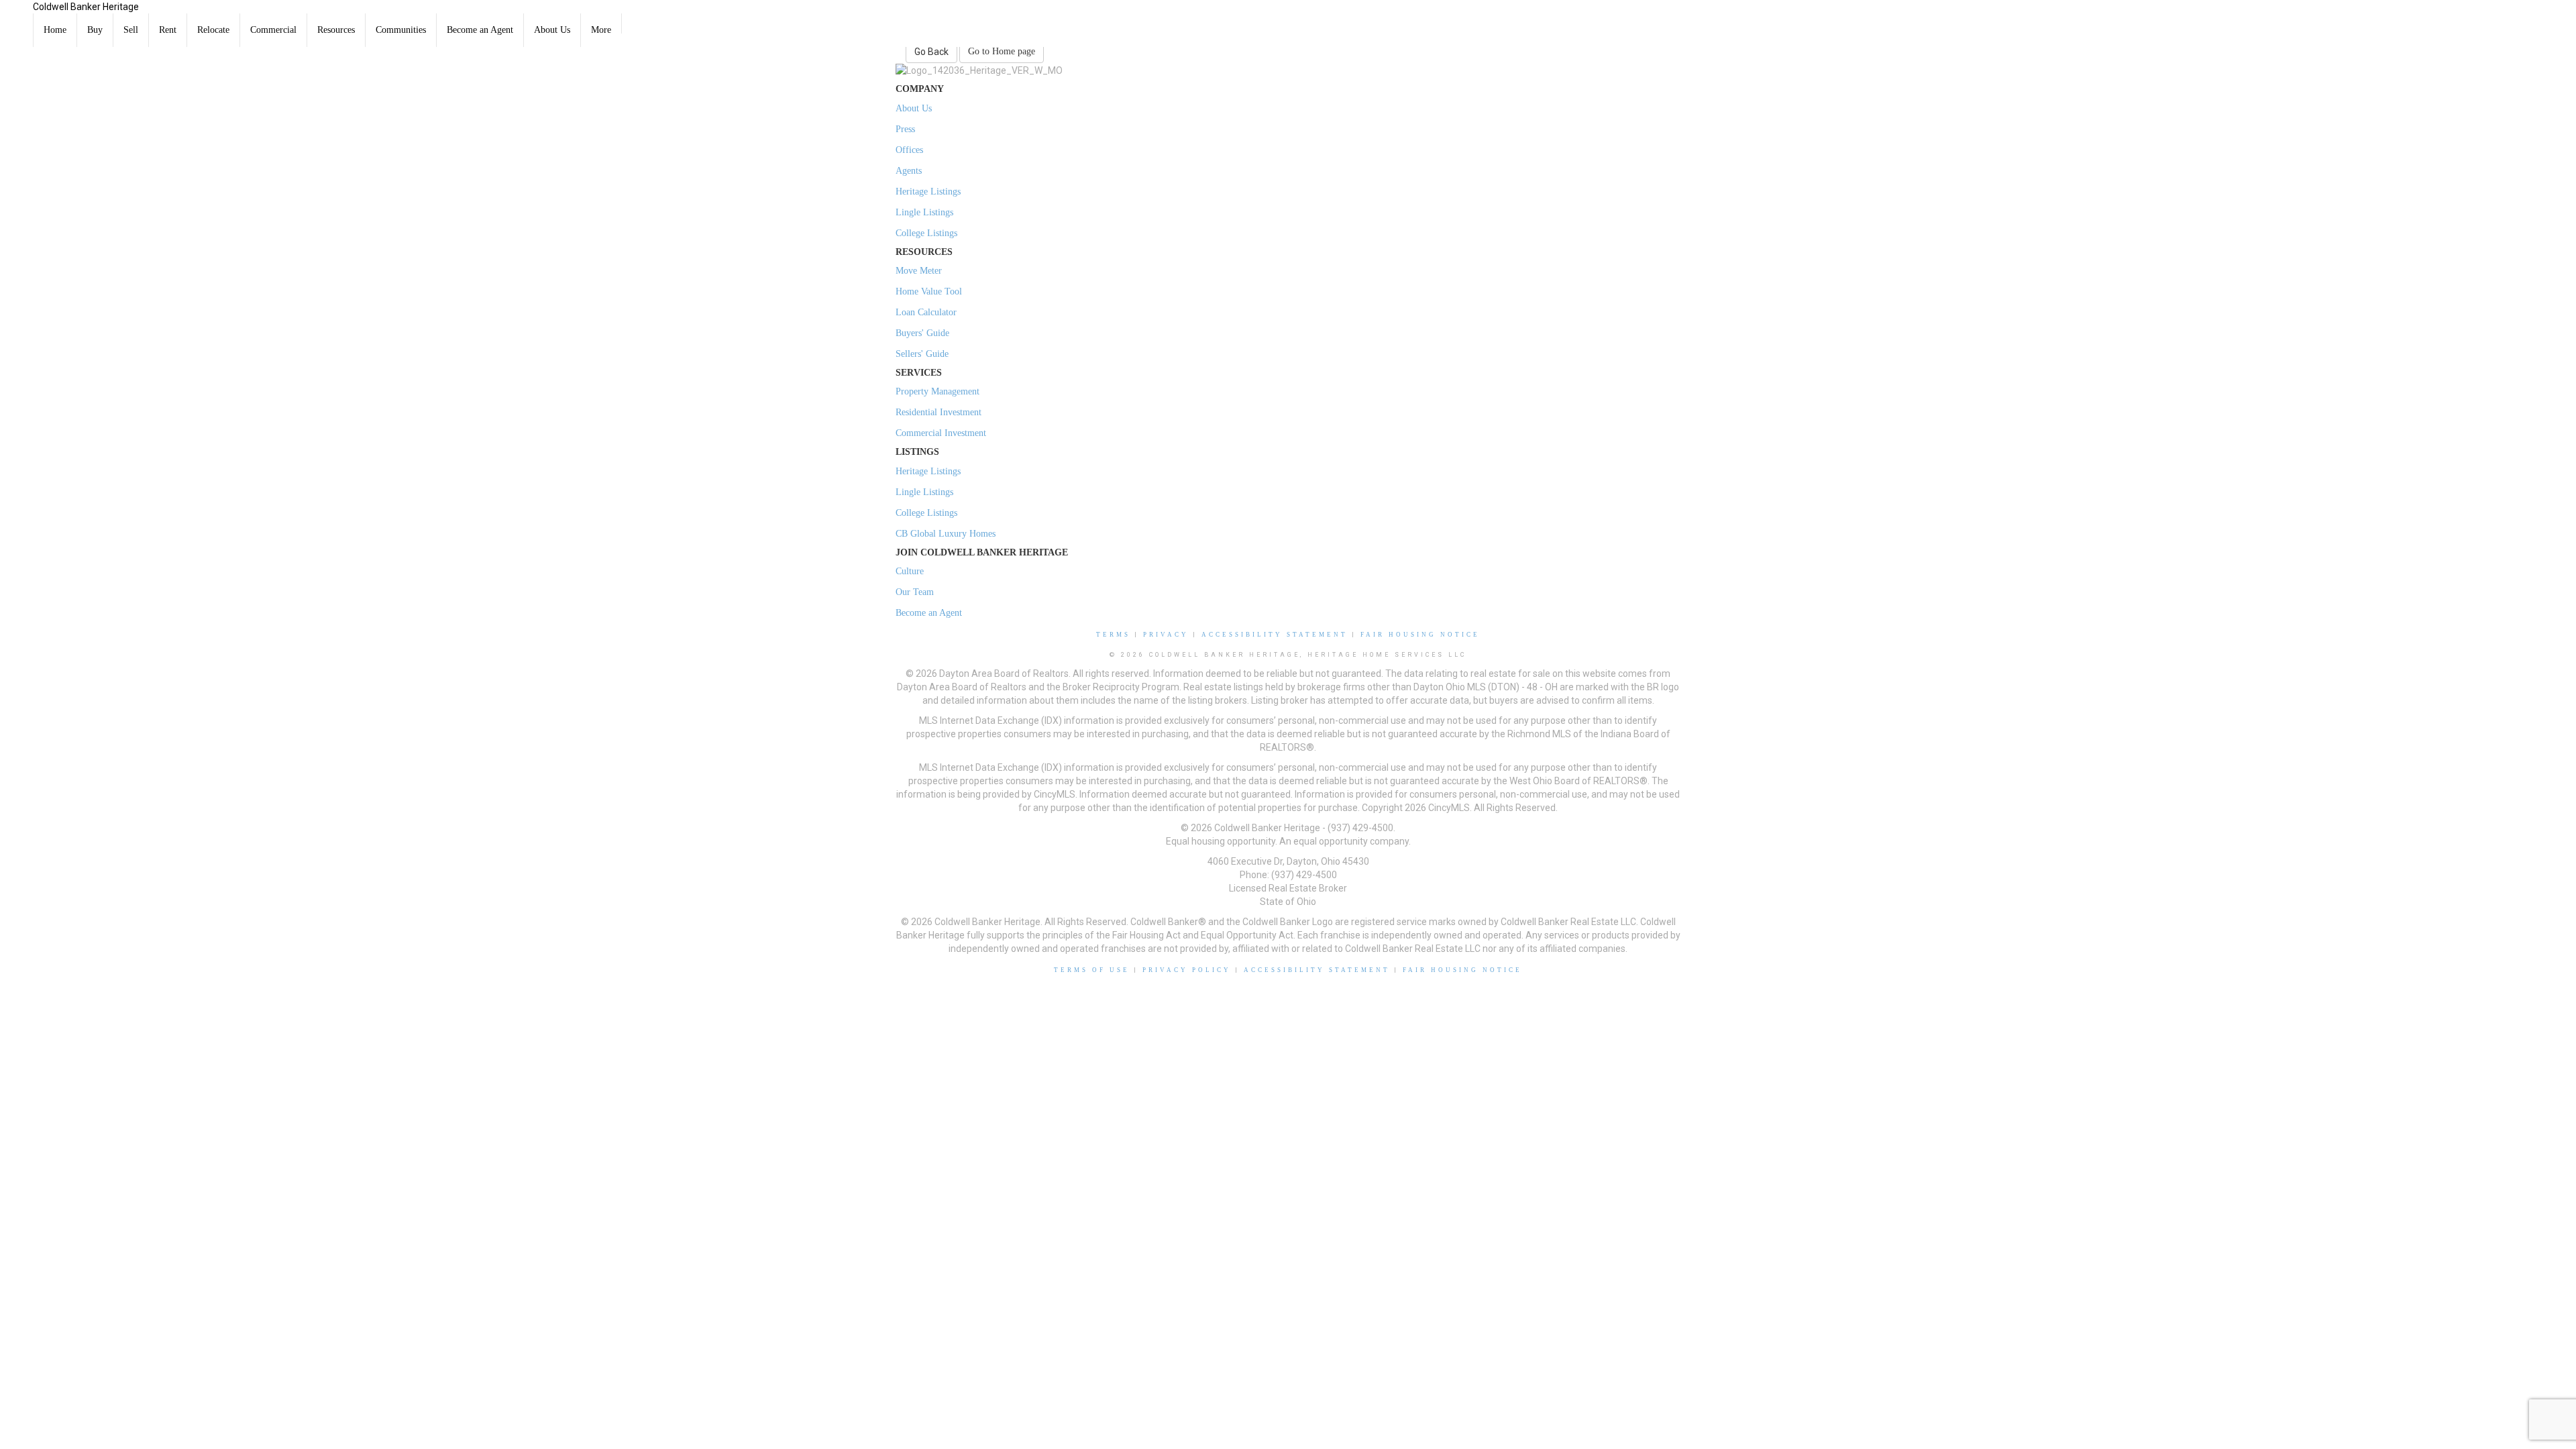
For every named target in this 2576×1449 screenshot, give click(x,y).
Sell (131, 30)
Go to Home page (1002, 51)
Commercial (273, 30)
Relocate (213, 30)
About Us (552, 30)
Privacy (1166, 635)
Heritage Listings (928, 192)
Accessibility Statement (1275, 635)
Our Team (915, 592)
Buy (95, 30)
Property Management (937, 391)
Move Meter (919, 271)
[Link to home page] (16, 17)
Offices (909, 150)
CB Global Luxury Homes (946, 534)
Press (905, 129)
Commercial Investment (941, 433)
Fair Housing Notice (1420, 635)
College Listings (926, 233)
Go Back (931, 52)
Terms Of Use (1092, 970)
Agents (909, 171)
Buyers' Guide (922, 333)
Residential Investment (938, 412)
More (601, 30)
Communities (401, 30)
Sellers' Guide (922, 354)
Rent (168, 30)
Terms (1113, 635)
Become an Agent (480, 30)
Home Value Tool (929, 291)
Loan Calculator (926, 312)
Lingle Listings (924, 212)
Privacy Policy (1187, 970)
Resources (336, 30)
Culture (910, 571)
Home (55, 30)
